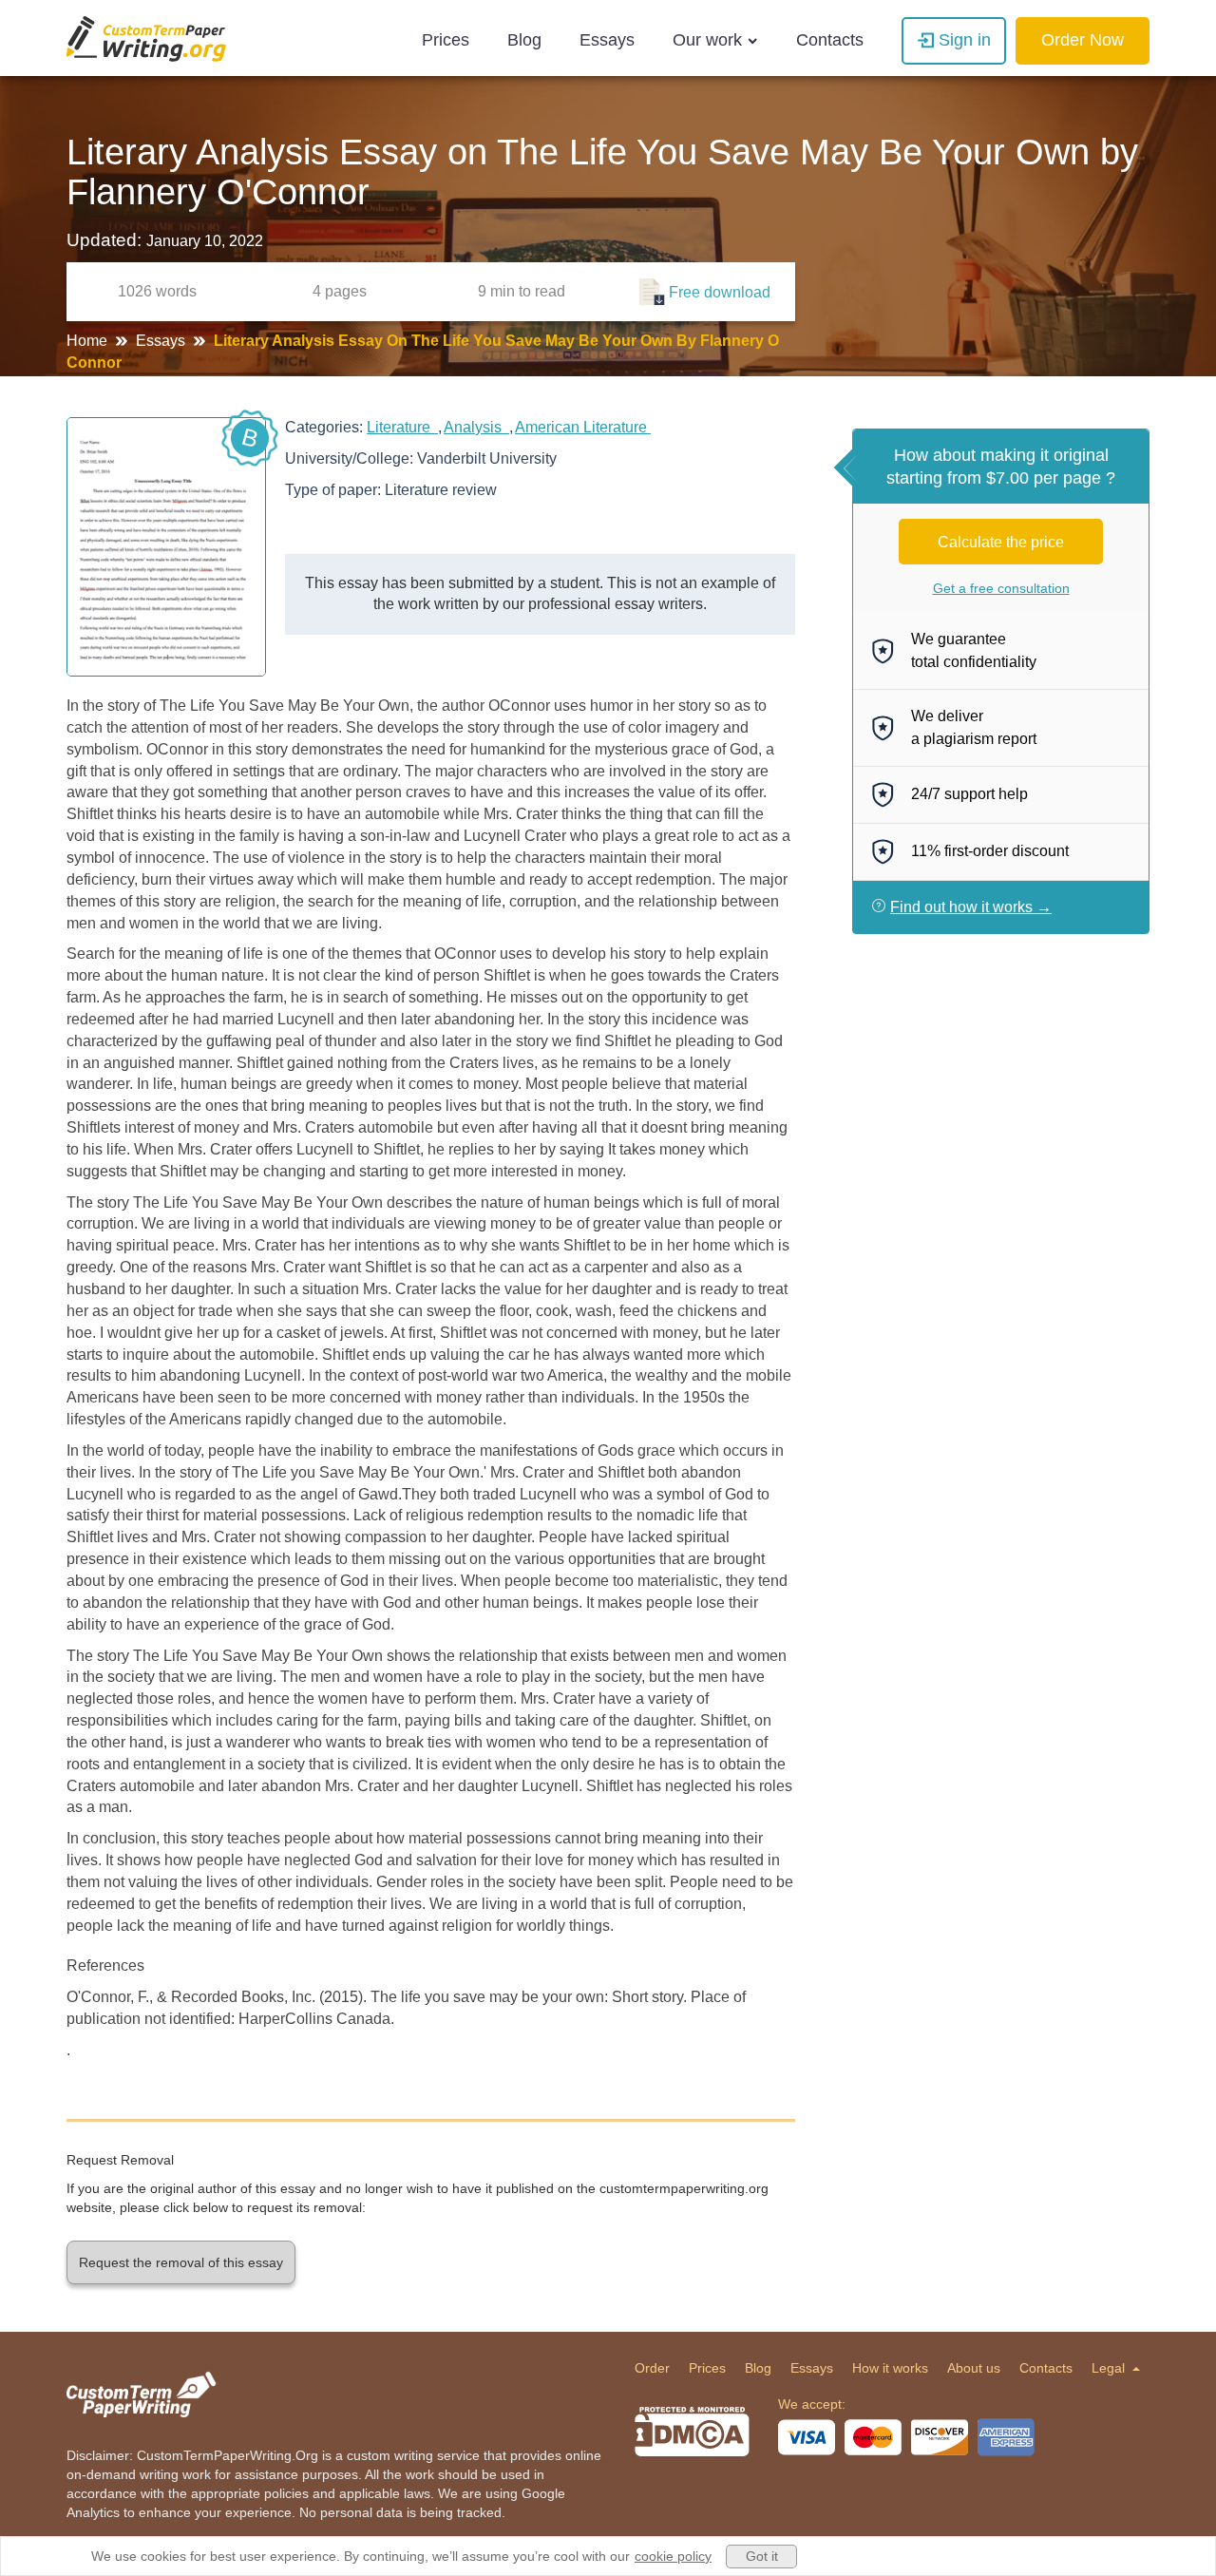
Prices (446, 40)
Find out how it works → (971, 907)
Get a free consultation (1001, 588)
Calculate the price (1001, 542)
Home (89, 341)
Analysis (476, 427)
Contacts (830, 40)
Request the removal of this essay (181, 2262)
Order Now (1083, 40)
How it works (890, 2368)
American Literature (583, 427)
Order (652, 2368)
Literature (402, 427)
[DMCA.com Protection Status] (692, 2432)
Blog (524, 40)
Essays (607, 40)
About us (974, 2368)
